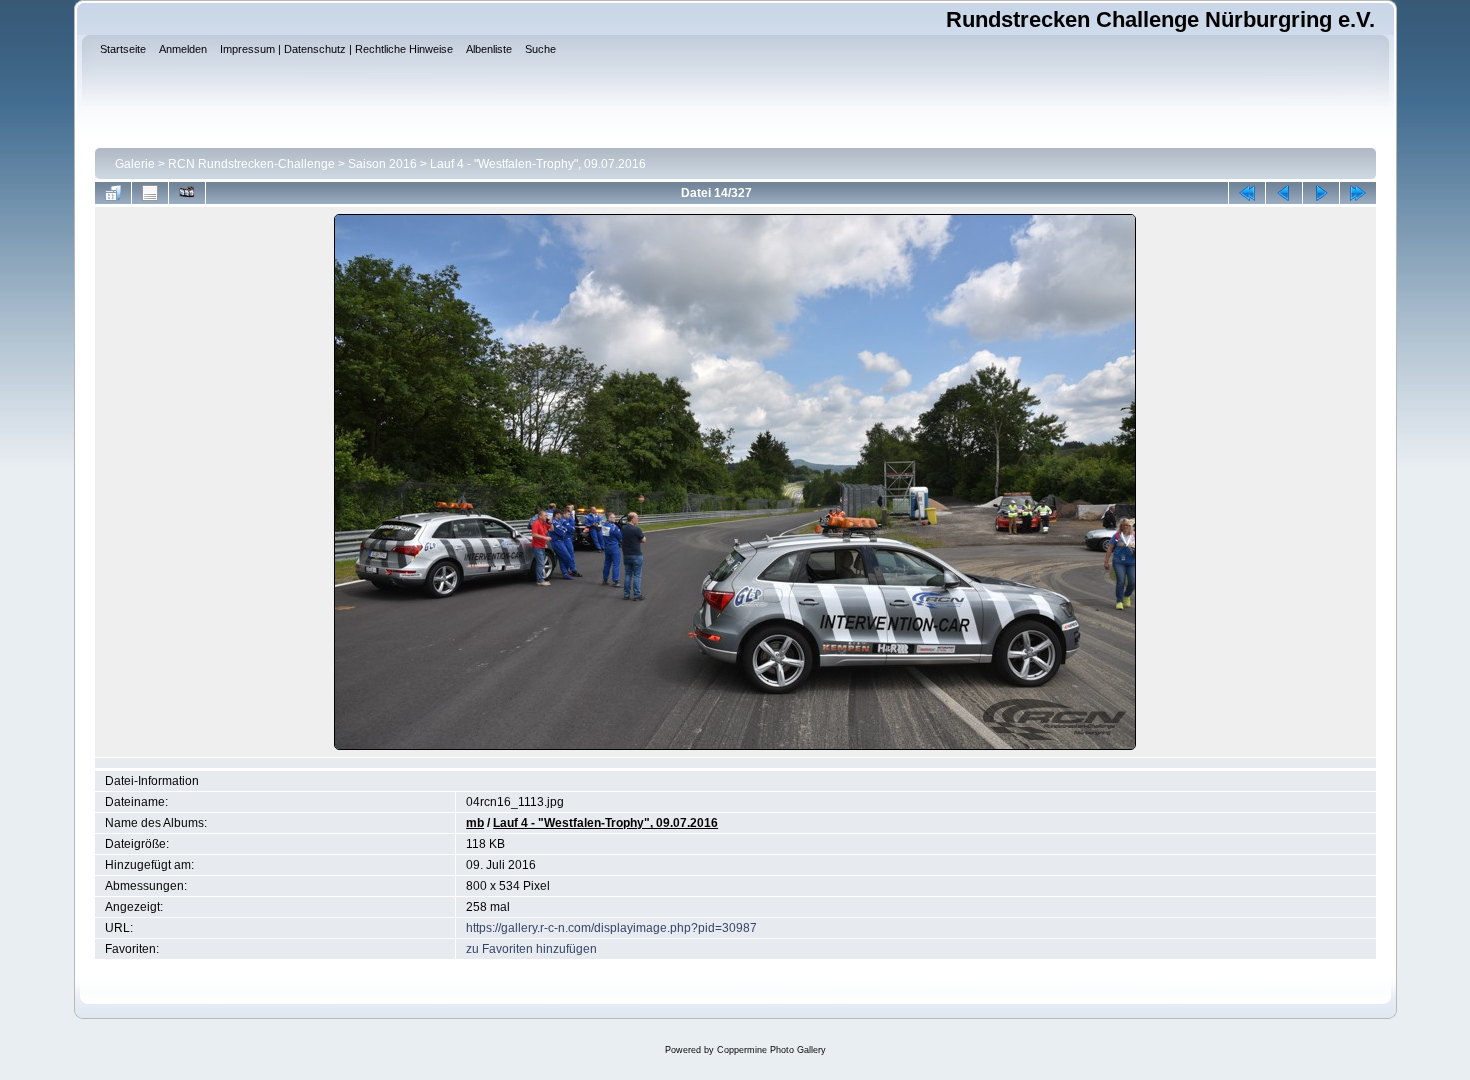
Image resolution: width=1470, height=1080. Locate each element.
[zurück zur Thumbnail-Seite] (113, 193)
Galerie (135, 164)
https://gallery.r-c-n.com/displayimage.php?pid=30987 (611, 928)
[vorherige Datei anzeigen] (1284, 193)
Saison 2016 (382, 164)
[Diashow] (187, 193)
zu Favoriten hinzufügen (531, 949)
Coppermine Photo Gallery (771, 1050)
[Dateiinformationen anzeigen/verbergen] (150, 193)
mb (475, 823)
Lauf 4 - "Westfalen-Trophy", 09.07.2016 (538, 164)
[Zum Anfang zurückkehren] (1247, 193)
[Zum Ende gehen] (1358, 193)
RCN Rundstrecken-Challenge (251, 164)
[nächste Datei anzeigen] (1321, 193)
